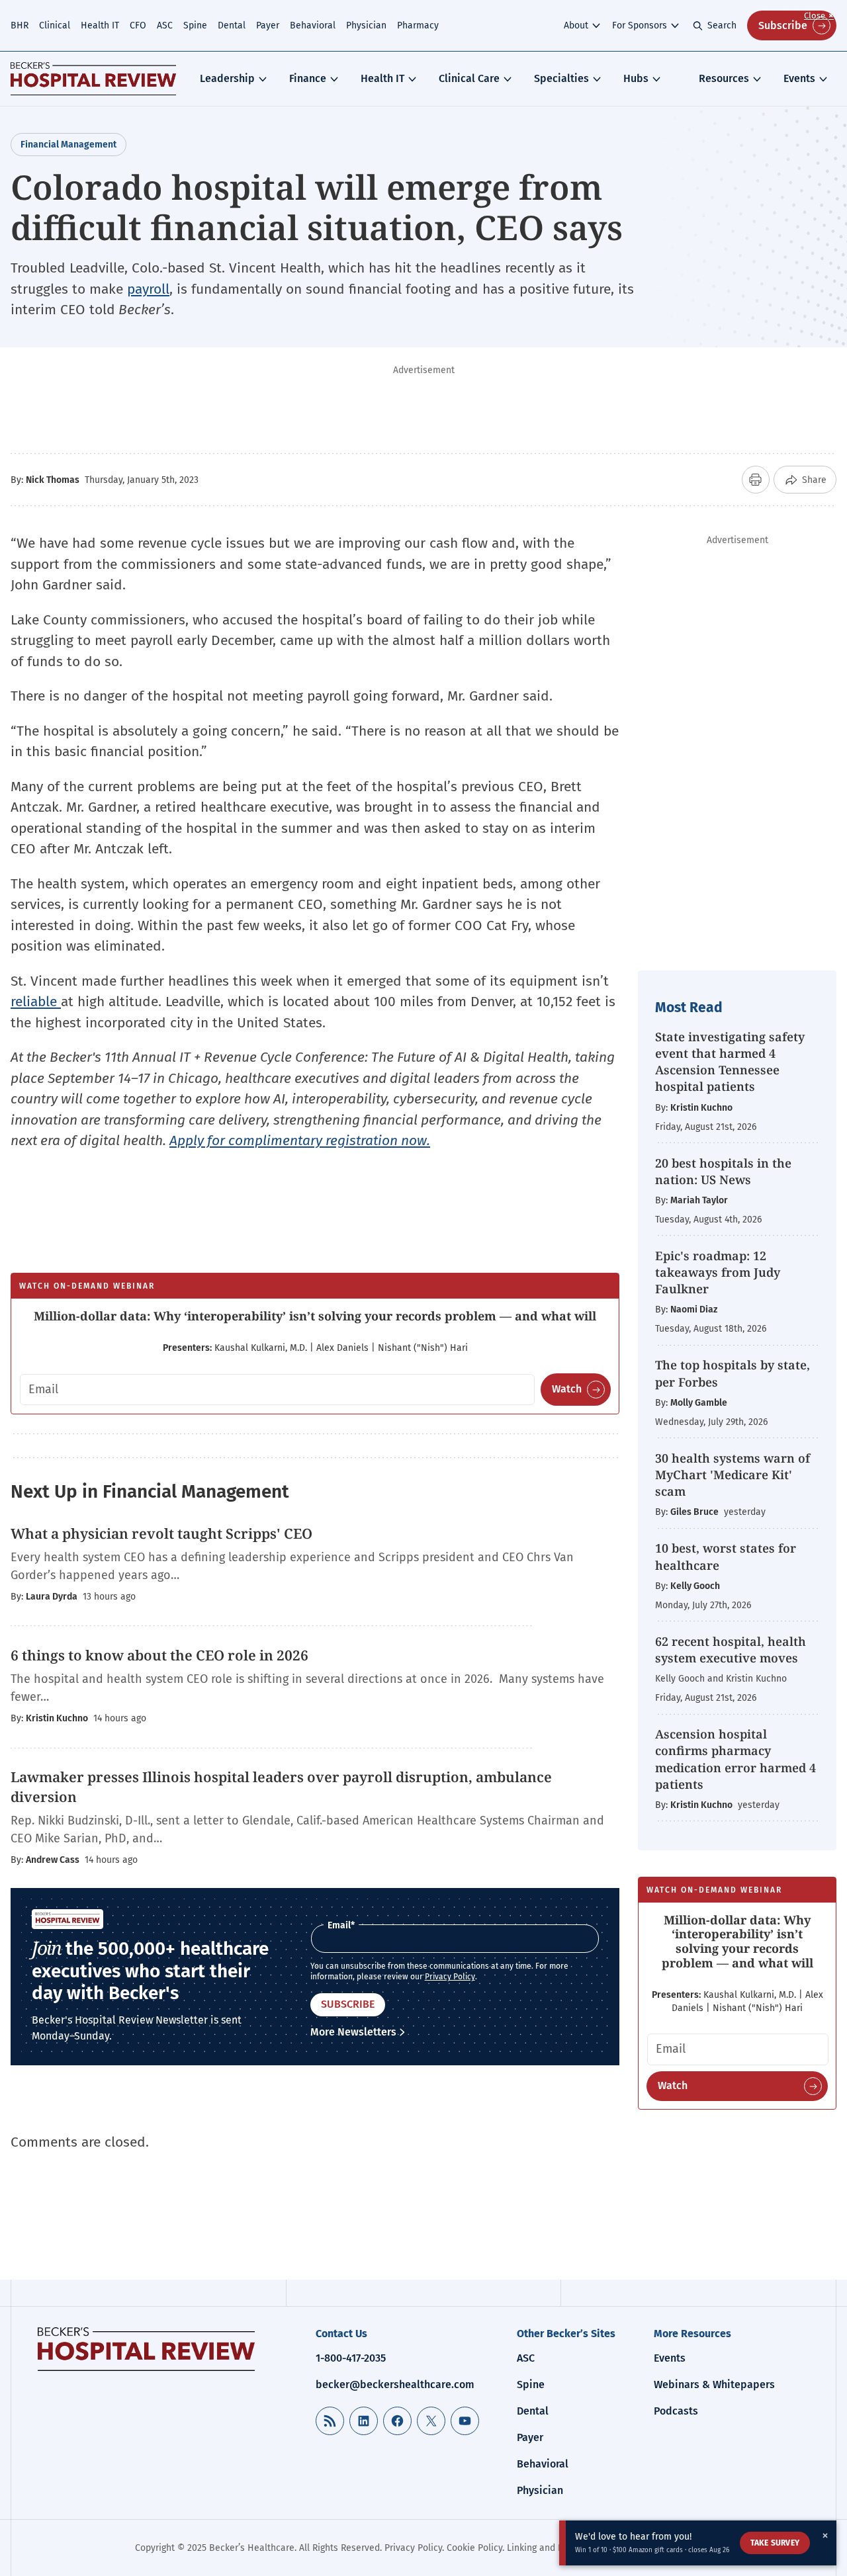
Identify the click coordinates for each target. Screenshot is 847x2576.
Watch (567, 1389)
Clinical (55, 25)
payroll (148, 289)
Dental (232, 25)
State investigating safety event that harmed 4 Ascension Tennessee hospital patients (730, 1062)
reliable (36, 1002)
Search (722, 25)
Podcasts (676, 2411)
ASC (165, 25)
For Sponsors (640, 25)
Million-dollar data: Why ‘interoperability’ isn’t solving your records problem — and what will (315, 1316)
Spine (195, 25)
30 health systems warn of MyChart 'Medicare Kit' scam (733, 1475)
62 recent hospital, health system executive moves (731, 1650)
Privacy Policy (450, 1977)
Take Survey (775, 2543)
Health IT (100, 25)
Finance (308, 78)
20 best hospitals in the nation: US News (723, 1171)
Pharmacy (418, 25)
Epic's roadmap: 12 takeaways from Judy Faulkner (718, 1272)
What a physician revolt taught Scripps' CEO (161, 1533)
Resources (724, 78)
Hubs (636, 78)
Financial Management (68, 145)
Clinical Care (469, 78)
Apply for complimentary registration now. (300, 1140)
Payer (268, 25)
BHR (20, 25)
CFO (138, 25)
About (576, 25)
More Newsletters (353, 2032)
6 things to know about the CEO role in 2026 (159, 1655)
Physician (366, 25)
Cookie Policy (474, 2548)
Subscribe (783, 25)
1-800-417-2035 (351, 2358)
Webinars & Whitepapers (714, 2384)
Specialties (561, 78)
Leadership (227, 78)
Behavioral (313, 25)
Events (799, 78)
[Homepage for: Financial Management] (93, 79)
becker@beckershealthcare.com (395, 2384)
